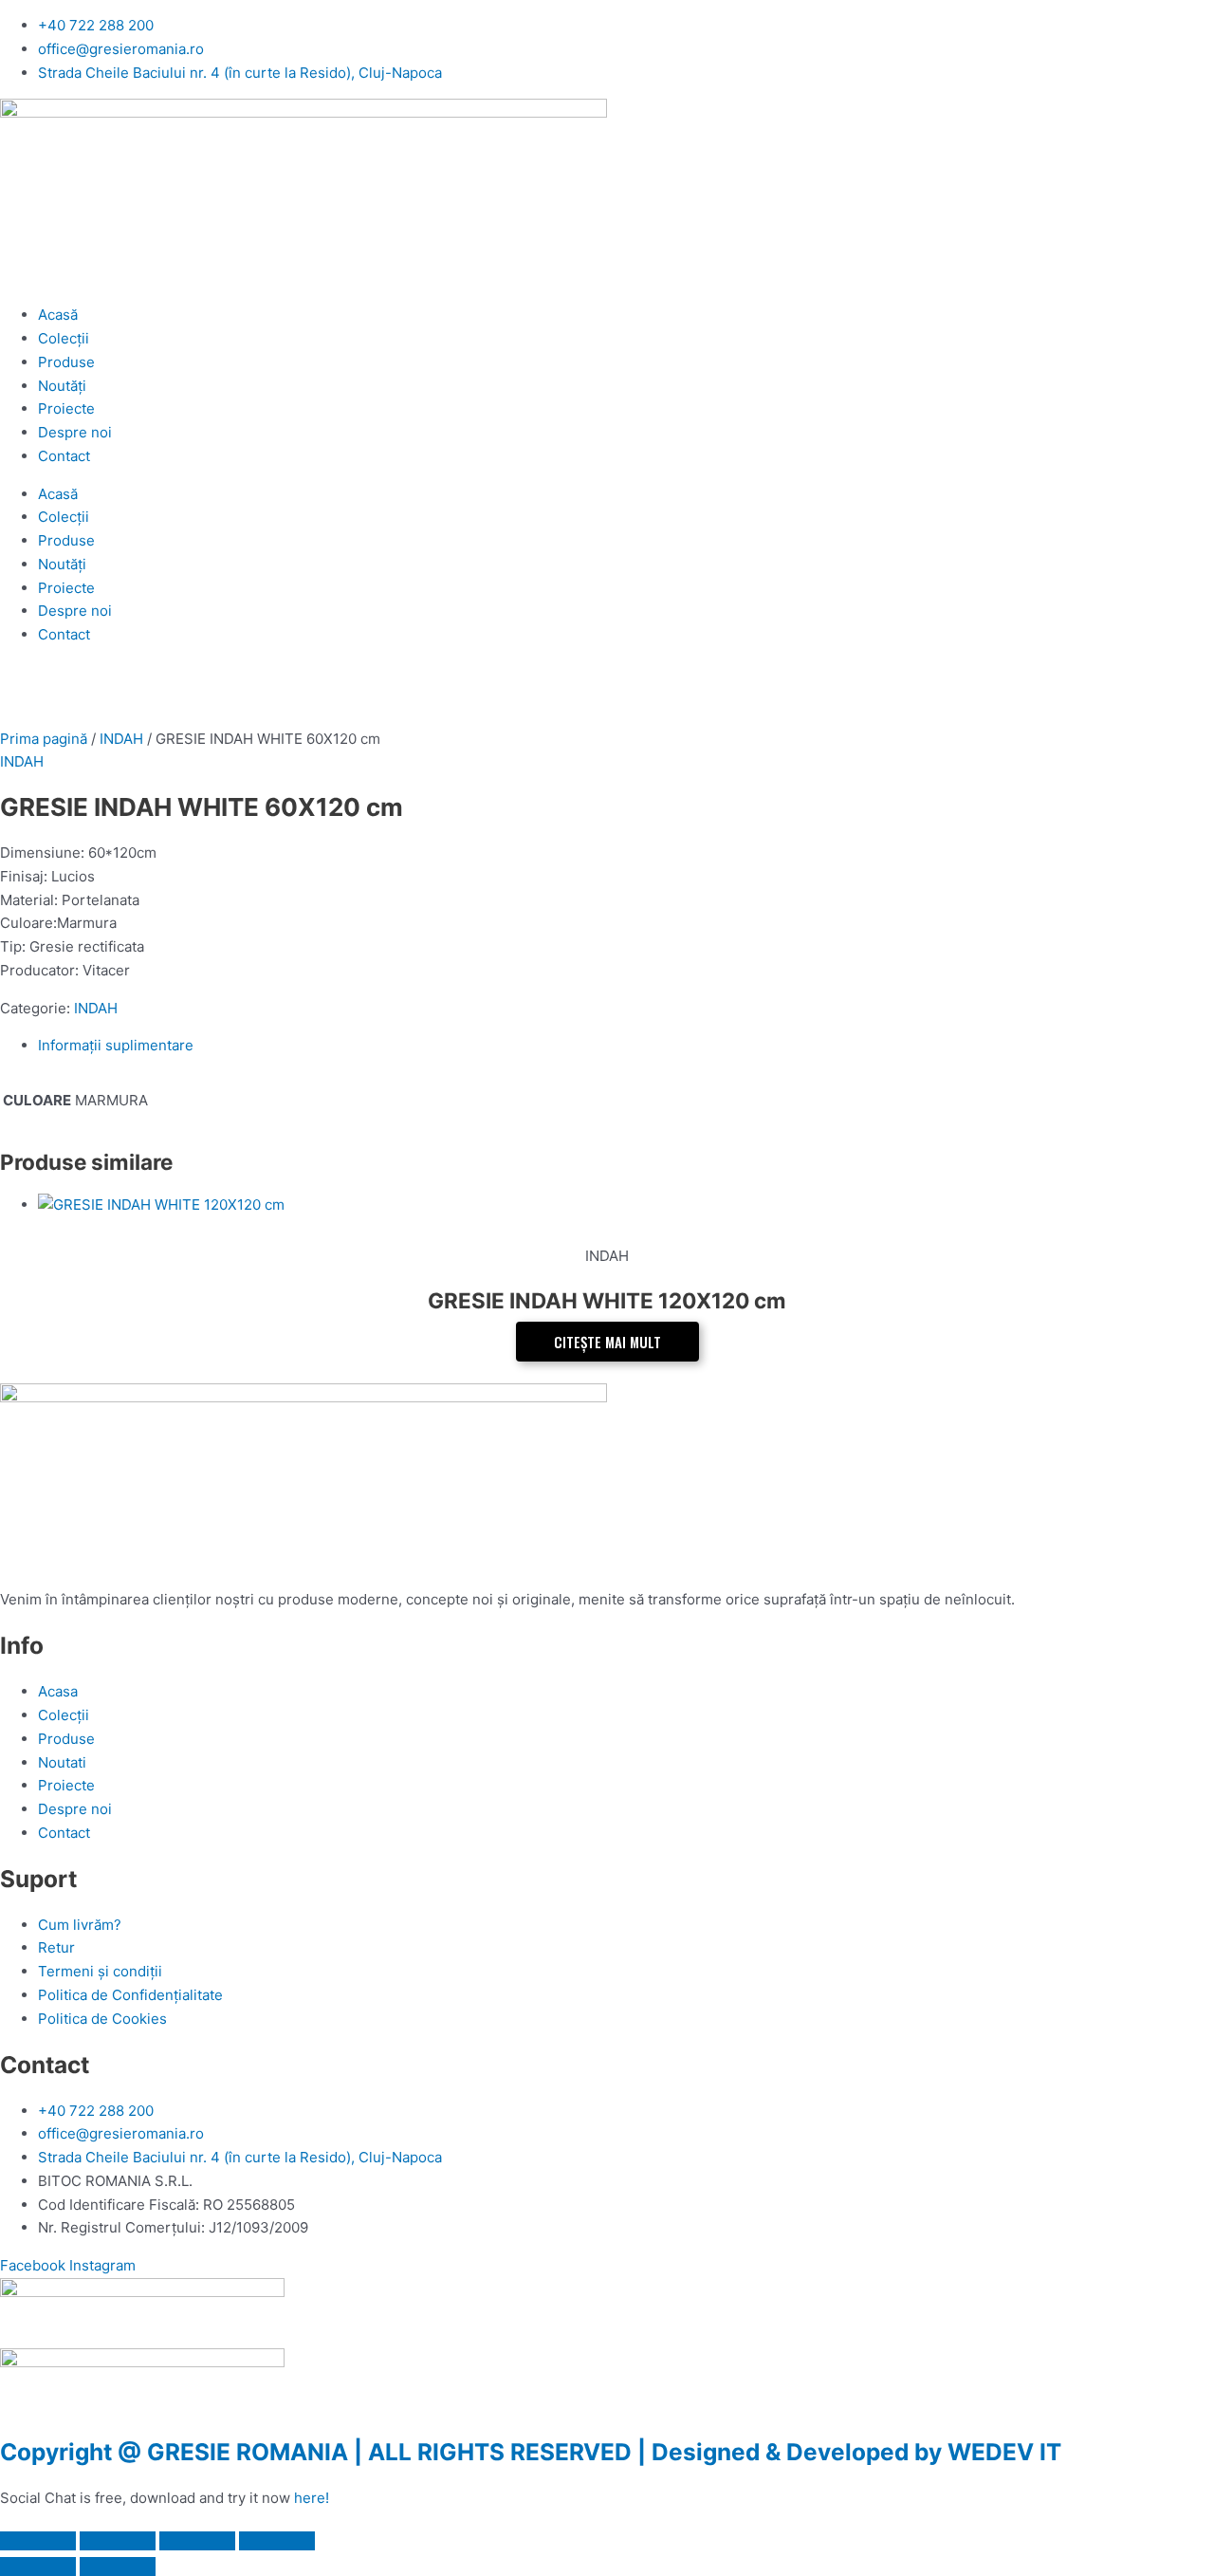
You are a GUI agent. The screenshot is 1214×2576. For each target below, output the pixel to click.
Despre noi (75, 432)
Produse (66, 362)
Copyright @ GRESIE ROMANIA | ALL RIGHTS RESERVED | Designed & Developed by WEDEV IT (531, 2452)
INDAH (121, 739)
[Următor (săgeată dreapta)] (118, 2567)
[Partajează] (197, 2541)
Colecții (64, 338)
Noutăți (62, 386)
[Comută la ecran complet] (118, 2541)
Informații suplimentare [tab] (116, 1045)
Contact (64, 456)
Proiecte (66, 408)
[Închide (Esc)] (277, 2541)
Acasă (58, 315)
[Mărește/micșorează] (38, 2541)
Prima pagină (44, 739)
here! (312, 2498)
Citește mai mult (607, 1342)
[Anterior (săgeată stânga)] (38, 2567)
